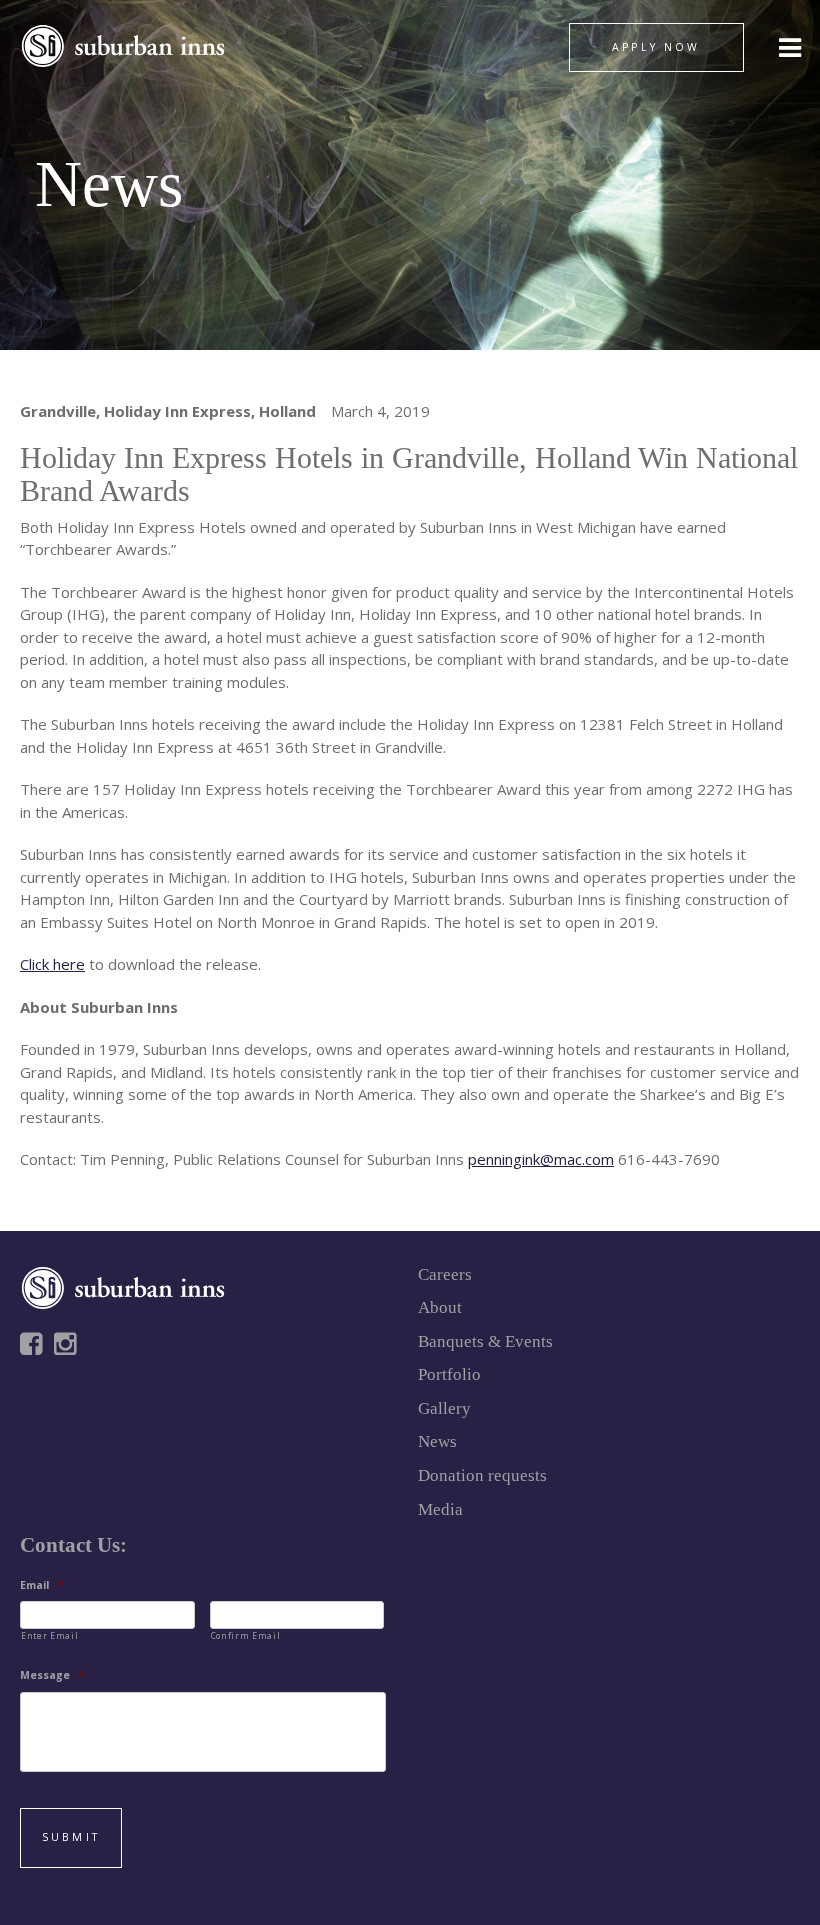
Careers (445, 1274)
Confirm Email (246, 1635)
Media (440, 1509)
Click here (52, 964)
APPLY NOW (656, 47)
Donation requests (482, 1475)
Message (52, 1675)
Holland (287, 411)
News (437, 1441)
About (440, 1307)
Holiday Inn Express (177, 411)
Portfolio (449, 1374)
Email (41, 1585)
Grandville (58, 411)
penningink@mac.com (541, 1159)
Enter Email (49, 1635)
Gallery (444, 1408)
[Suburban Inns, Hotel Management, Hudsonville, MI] (95, 1413)
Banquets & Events (485, 1341)
